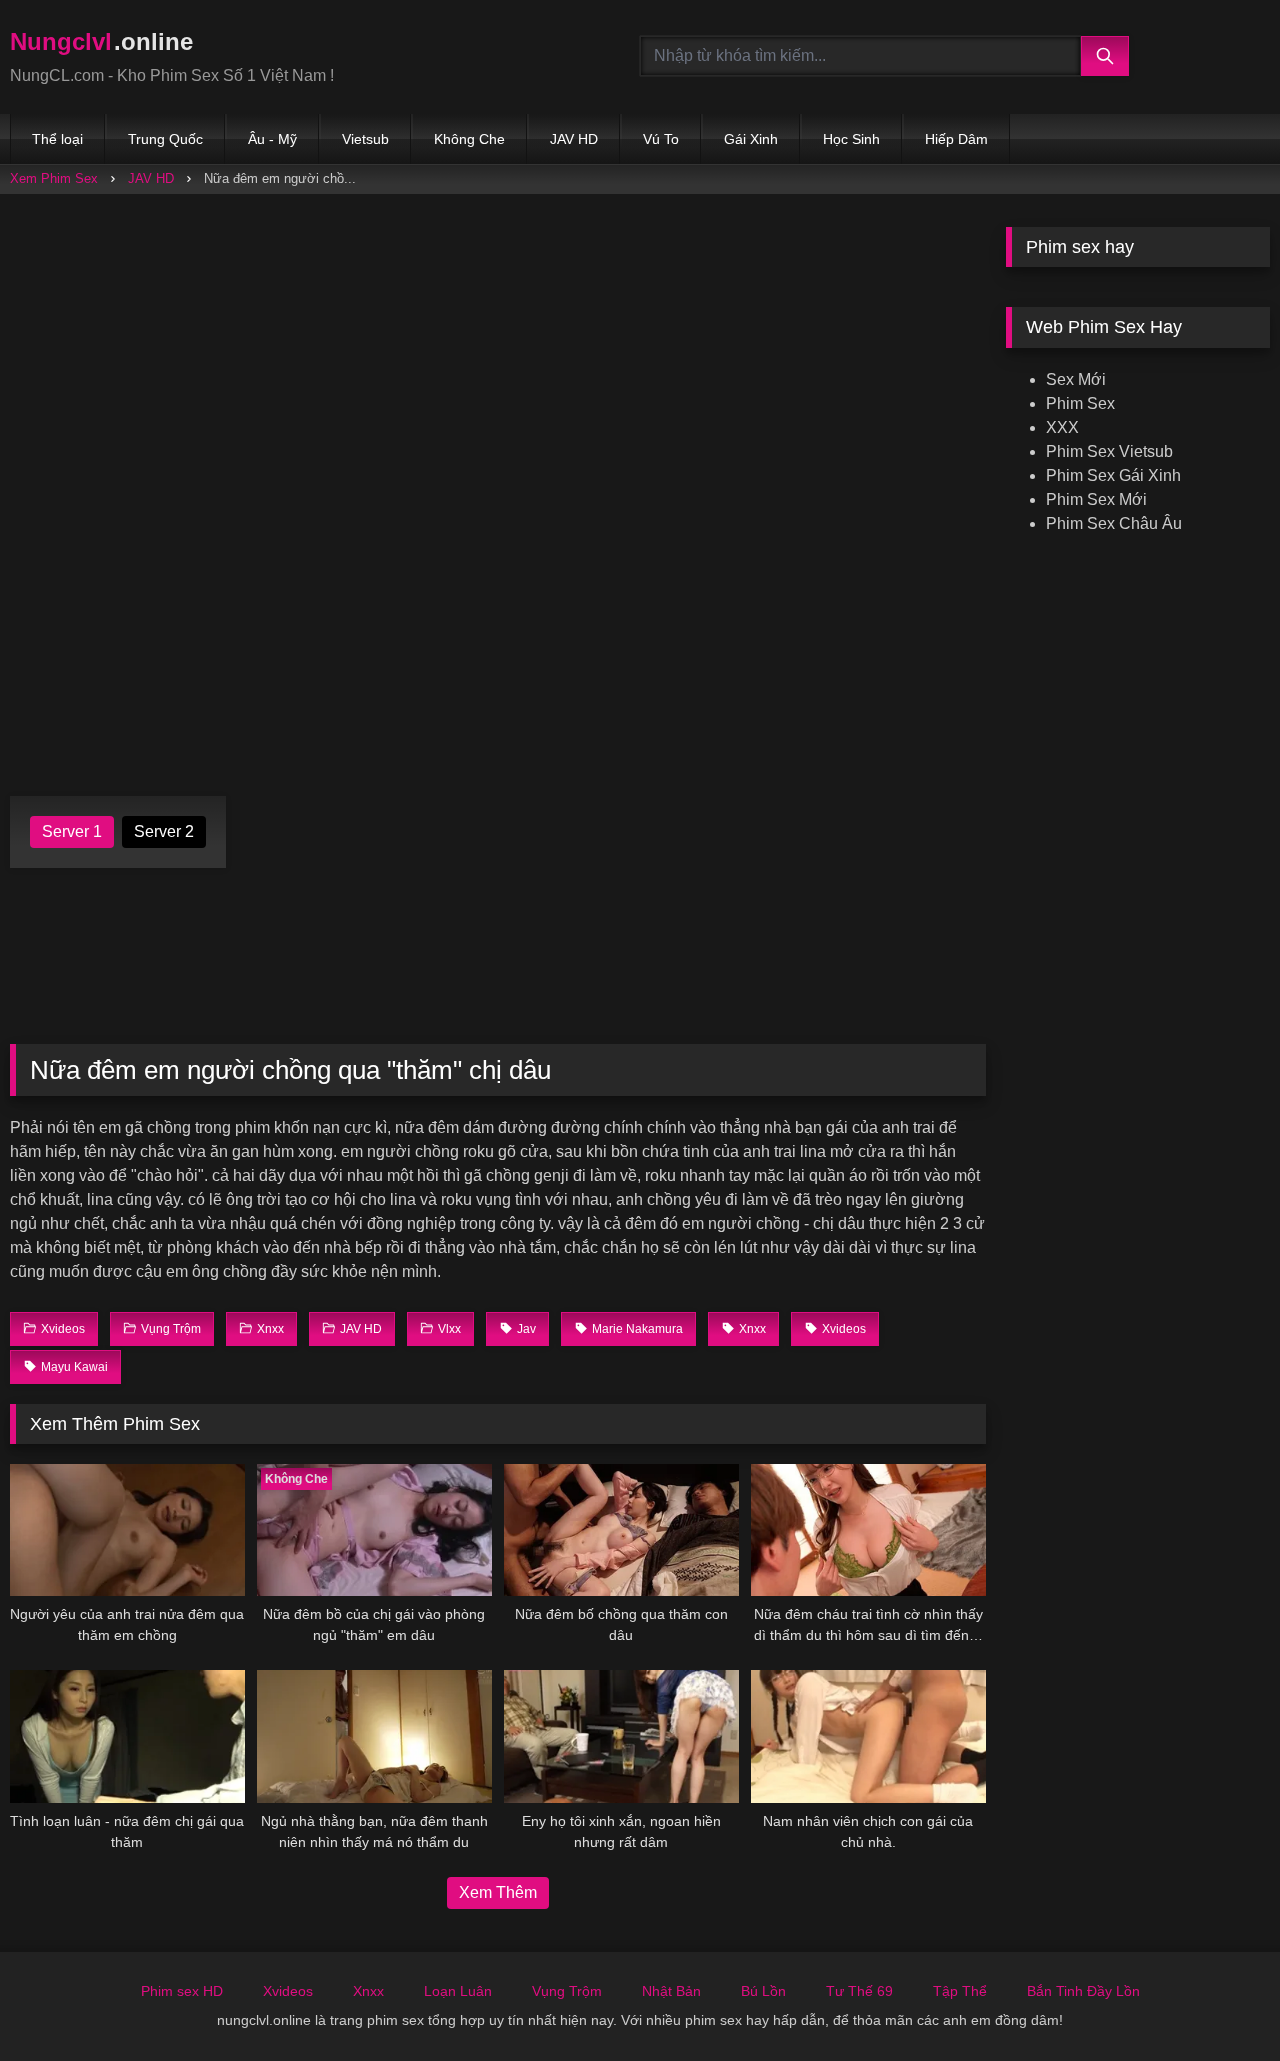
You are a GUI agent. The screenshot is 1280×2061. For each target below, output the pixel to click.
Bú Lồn (763, 1991)
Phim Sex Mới (1096, 499)
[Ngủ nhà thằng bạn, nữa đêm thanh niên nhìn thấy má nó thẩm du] (374, 1736)
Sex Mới (1076, 379)
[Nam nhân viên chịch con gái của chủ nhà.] (868, 1736)
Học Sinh (851, 139)
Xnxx (368, 1991)
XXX (1062, 427)
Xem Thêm (498, 1892)
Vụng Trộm (567, 1991)
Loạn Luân (458, 1991)
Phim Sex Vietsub (1109, 451)
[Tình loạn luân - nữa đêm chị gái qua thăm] (127, 1736)
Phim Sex (1080, 403)
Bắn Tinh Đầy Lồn (1083, 1991)
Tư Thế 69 (859, 1991)
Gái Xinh (751, 139)
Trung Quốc (165, 139)
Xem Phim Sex (54, 178)
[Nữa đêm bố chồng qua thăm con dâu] (621, 1530)
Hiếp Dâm (956, 139)
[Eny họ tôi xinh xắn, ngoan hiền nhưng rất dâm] (621, 1736)
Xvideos (288, 1991)
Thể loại (57, 139)
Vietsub (365, 139)
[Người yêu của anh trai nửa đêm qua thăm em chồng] (127, 1530)
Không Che (469, 139)
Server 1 (72, 831)
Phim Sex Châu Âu (1114, 523)
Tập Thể (960, 1991)
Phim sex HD (182, 1991)
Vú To (661, 139)
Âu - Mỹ (272, 139)
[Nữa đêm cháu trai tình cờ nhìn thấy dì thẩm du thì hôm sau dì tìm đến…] (868, 1530)
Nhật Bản (671, 1991)
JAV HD (574, 139)
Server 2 (164, 831)
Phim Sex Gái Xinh (1113, 475)
